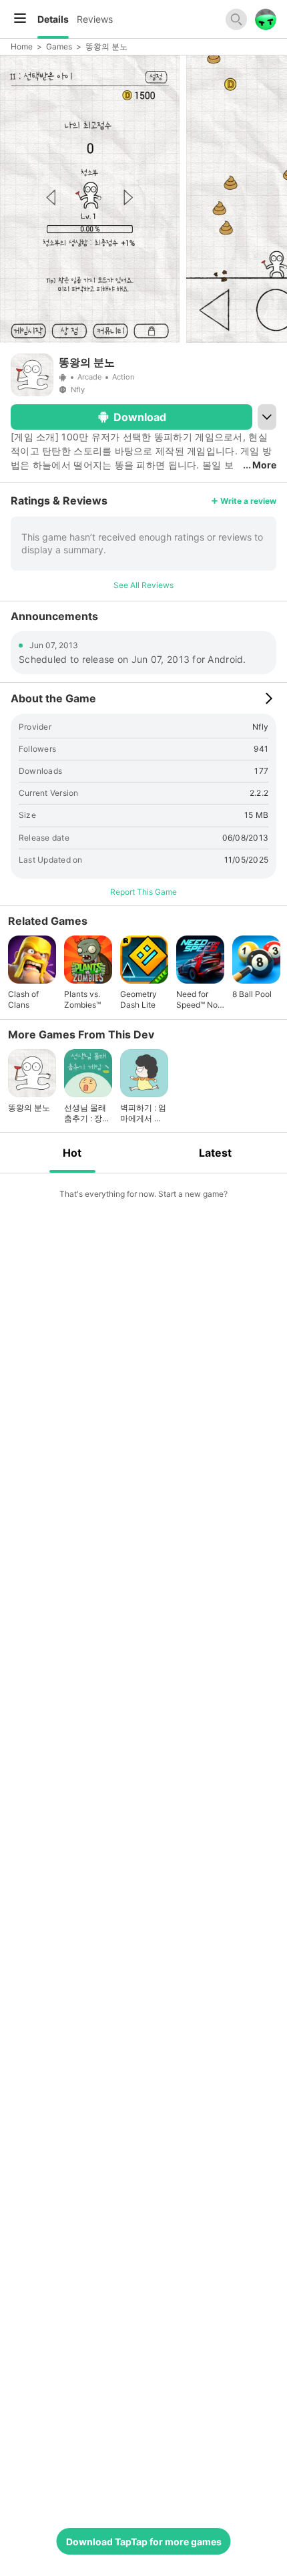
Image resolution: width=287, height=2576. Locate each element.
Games (59, 46)
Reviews (95, 19)
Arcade (89, 377)
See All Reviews (143, 585)
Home (22, 46)
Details (53, 19)
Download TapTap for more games (144, 2542)
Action (123, 377)
